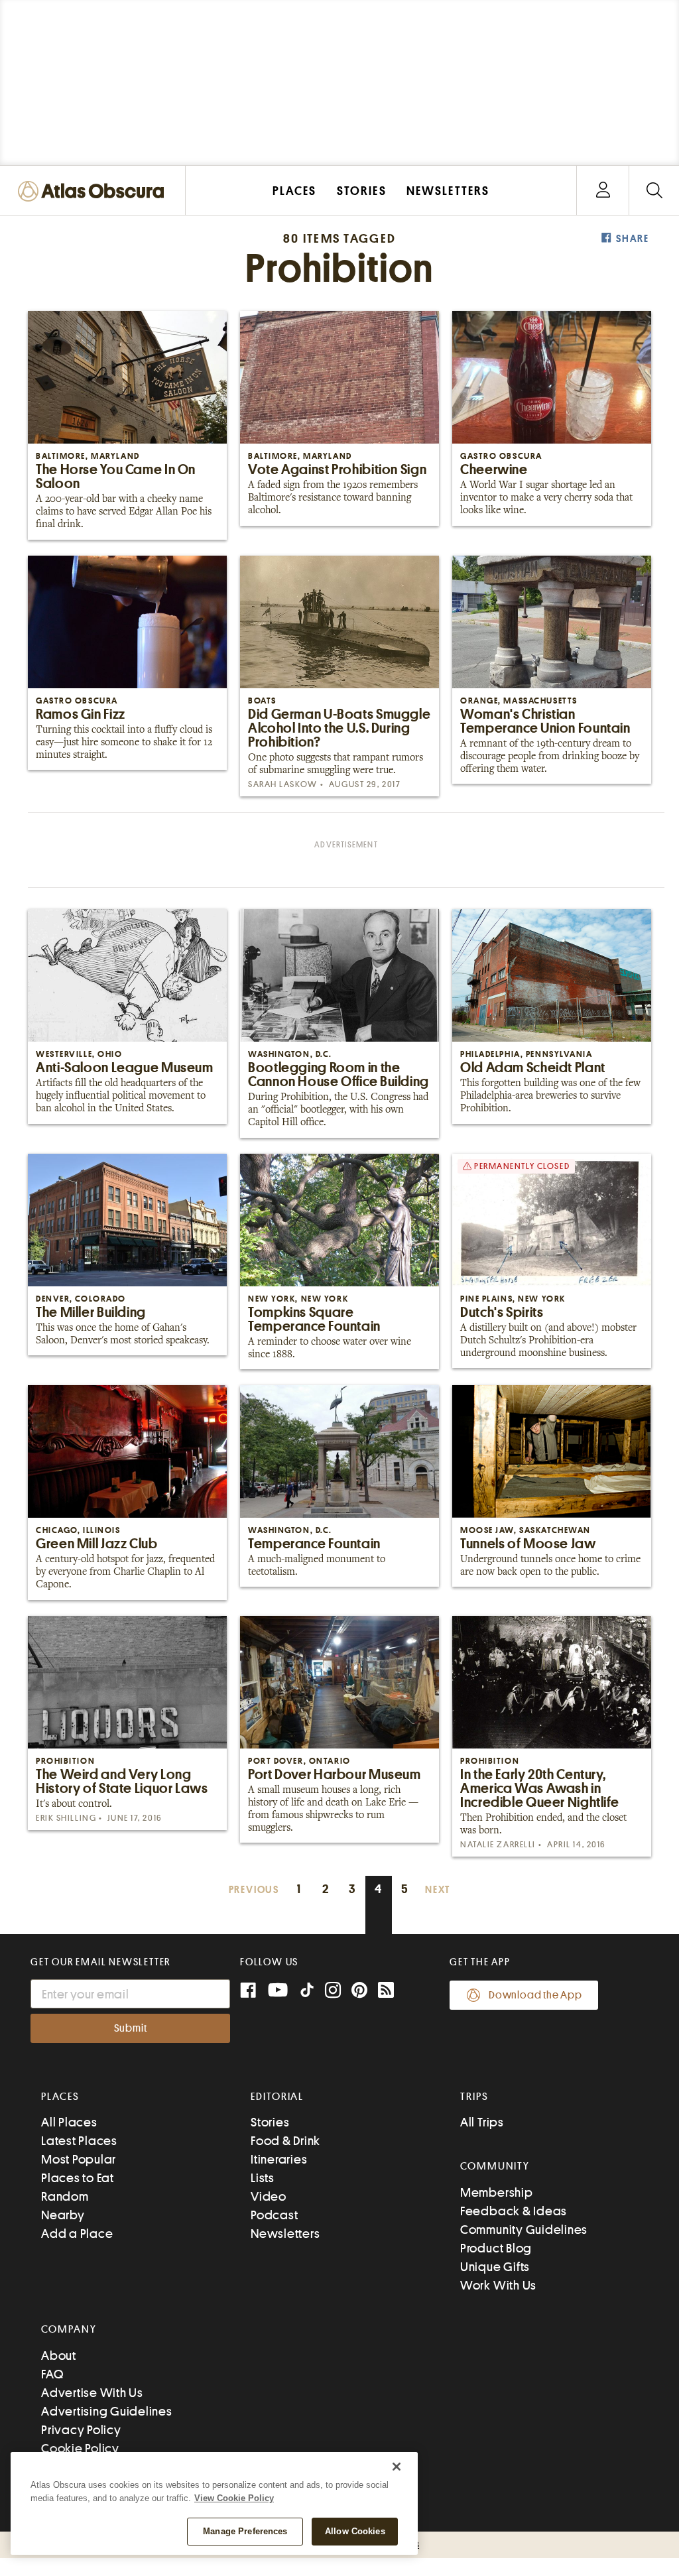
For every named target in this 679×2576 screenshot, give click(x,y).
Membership (497, 2192)
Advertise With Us (92, 2393)
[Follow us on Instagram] (333, 1992)
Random (65, 2196)
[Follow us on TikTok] (307, 1993)
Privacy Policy (81, 2430)
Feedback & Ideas (514, 2211)
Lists (263, 2178)
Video (269, 2196)
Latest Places (79, 2141)
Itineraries (279, 2159)
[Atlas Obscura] (94, 192)
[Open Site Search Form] (654, 191)
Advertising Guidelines (107, 2411)
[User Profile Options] (603, 191)
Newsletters (285, 2234)
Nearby (63, 2215)
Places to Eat (78, 2178)
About (59, 2356)
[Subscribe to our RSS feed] (386, 1992)
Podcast (274, 2215)
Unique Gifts (495, 2267)
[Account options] (603, 191)
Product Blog (496, 2248)
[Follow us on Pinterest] (359, 1992)
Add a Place (77, 2234)
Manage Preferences (245, 2531)
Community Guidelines (524, 2230)
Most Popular (79, 2159)
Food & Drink (285, 2141)
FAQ (52, 2374)
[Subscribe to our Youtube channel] (278, 1992)
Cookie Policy (80, 2448)
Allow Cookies (355, 2531)
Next (438, 1890)
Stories (270, 2122)
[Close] (397, 2467)
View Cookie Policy (234, 2498)
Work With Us (498, 2285)
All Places (69, 2122)
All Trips (482, 2122)
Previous (254, 1890)
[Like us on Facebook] (248, 1992)
